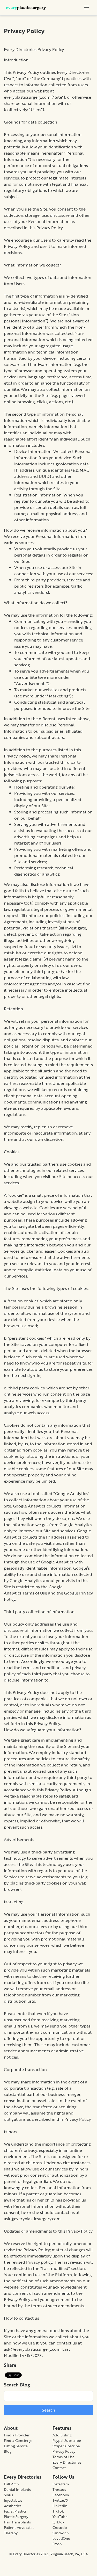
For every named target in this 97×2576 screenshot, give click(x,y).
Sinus (8, 2495)
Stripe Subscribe (66, 2446)
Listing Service (16, 2446)
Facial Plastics (15, 2511)
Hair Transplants (17, 2522)
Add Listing (62, 2435)
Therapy (11, 2533)
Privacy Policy (64, 2451)
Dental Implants (17, 2489)
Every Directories (67, 2462)
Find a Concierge (18, 2440)
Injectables (13, 2500)
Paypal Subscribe (67, 2440)
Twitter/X (61, 2500)
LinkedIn (60, 2506)
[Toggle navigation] (86, 8)
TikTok (58, 2511)
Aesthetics (13, 2506)
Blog (8, 2451)
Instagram (61, 2484)
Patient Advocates (19, 2527)
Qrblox (58, 2522)
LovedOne (61, 2538)
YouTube (60, 2517)
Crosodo (60, 2527)
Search (48, 2410)
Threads (59, 2489)
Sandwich (61, 2533)
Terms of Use (35, 1593)
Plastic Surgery (16, 2517)
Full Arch (11, 2484)
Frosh (57, 2544)
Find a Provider (17, 2435)
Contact (59, 2468)
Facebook (61, 2495)
